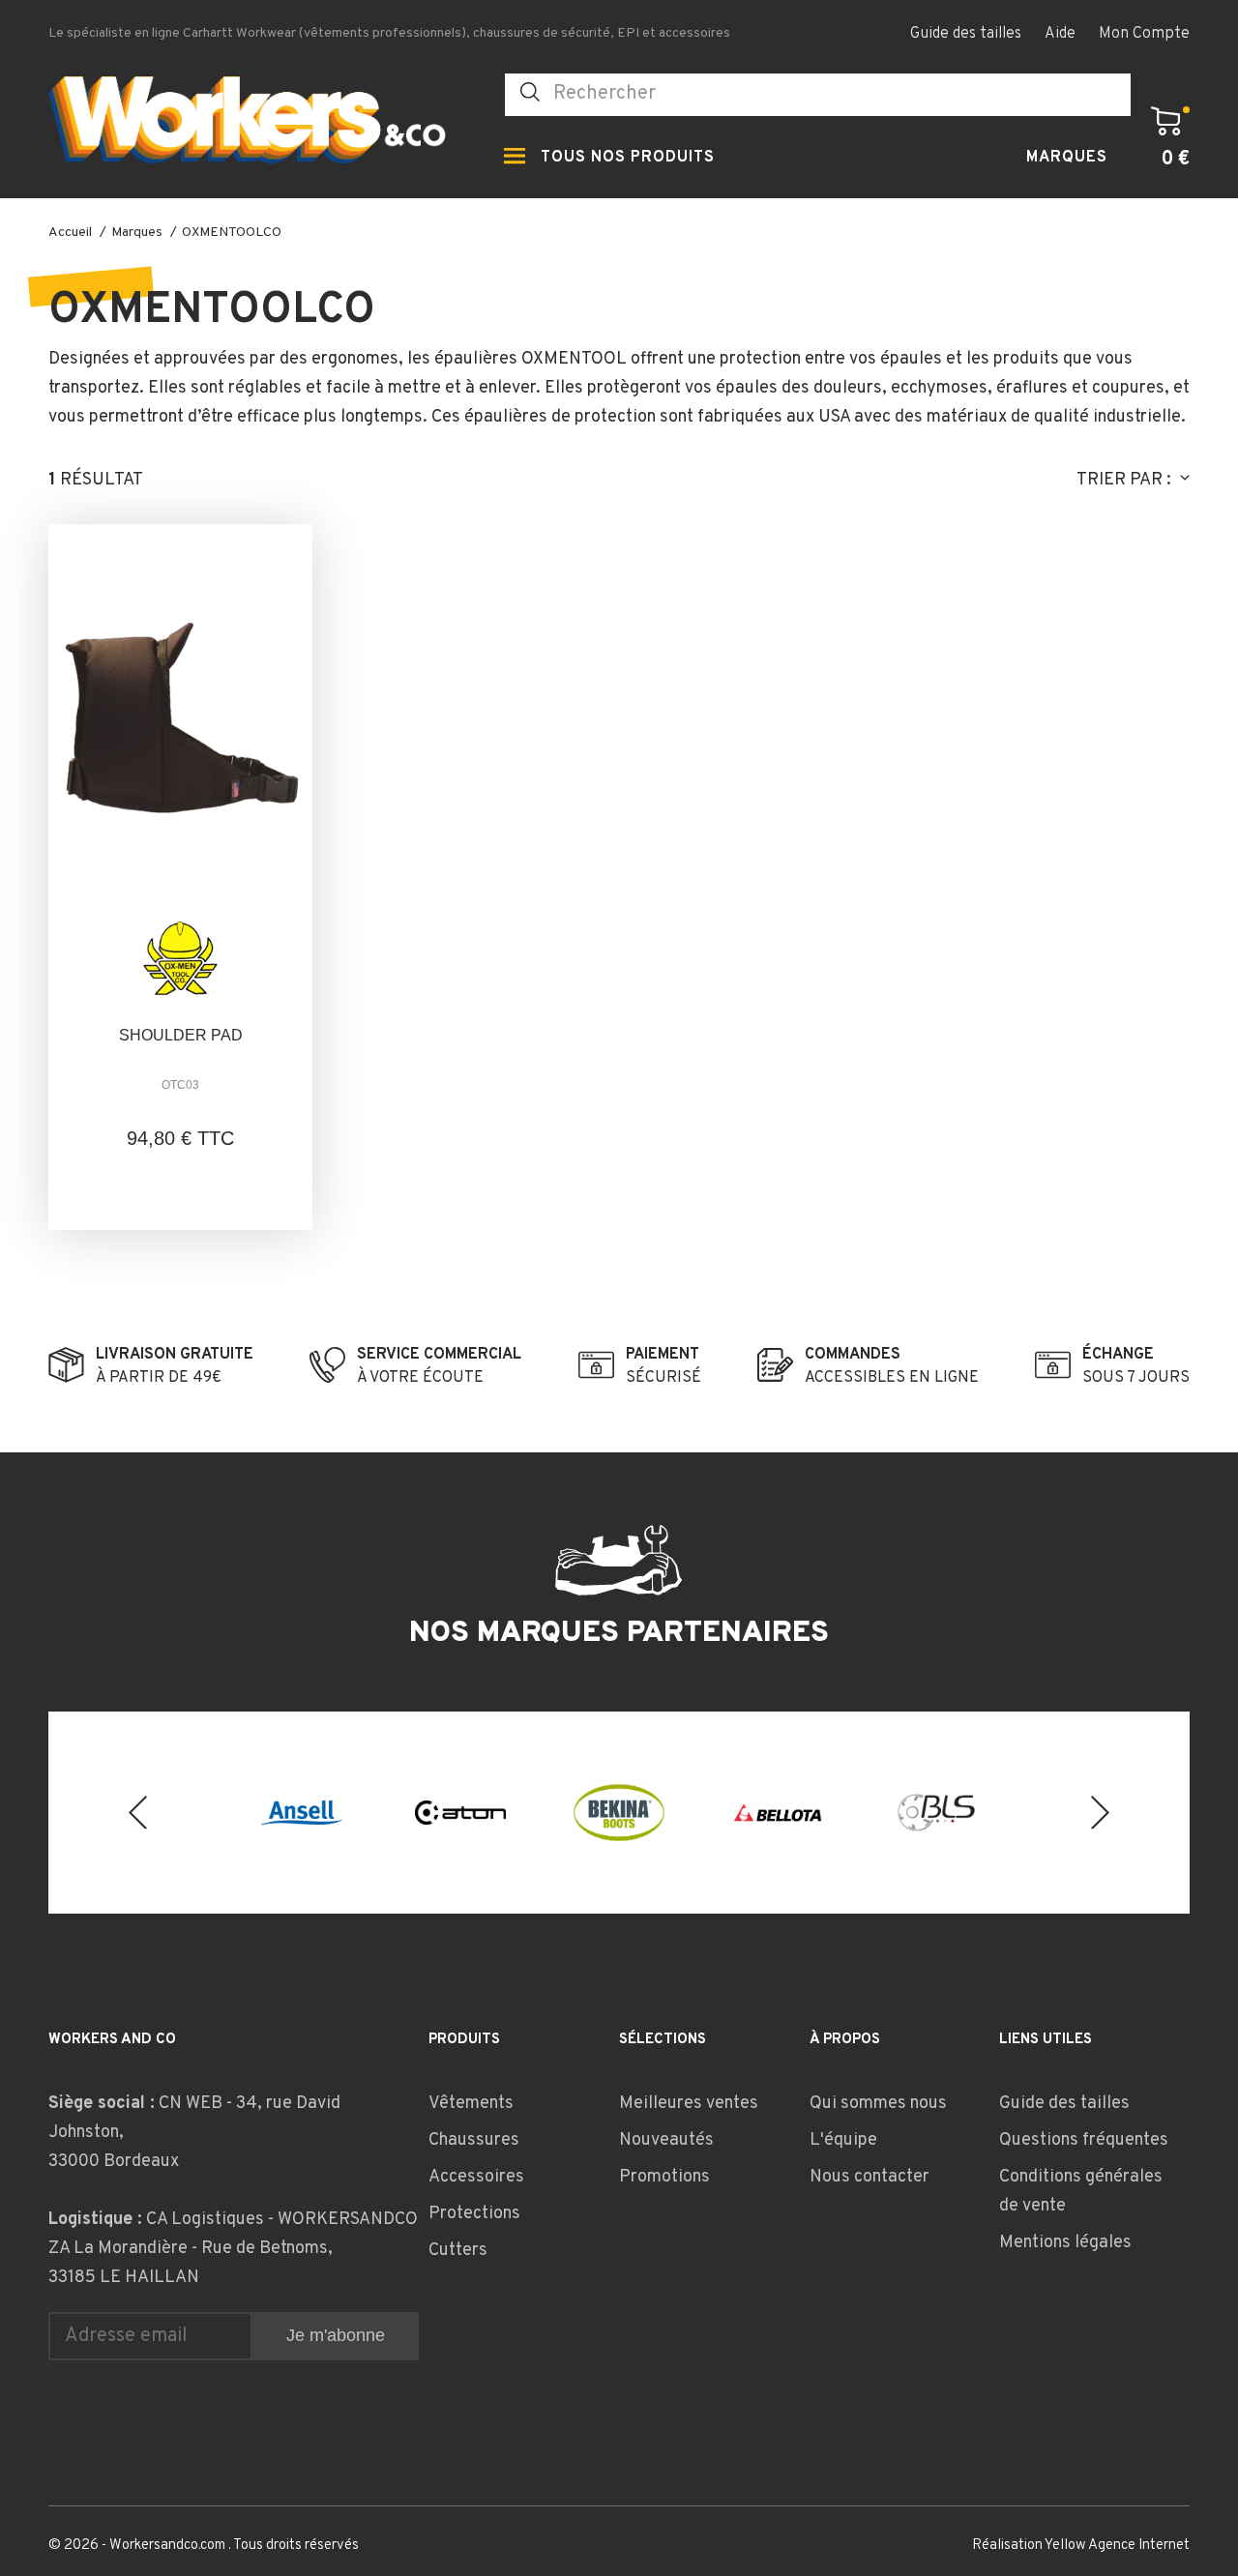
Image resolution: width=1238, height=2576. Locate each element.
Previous (138, 1813)
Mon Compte (1144, 34)
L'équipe (843, 2140)
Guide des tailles (966, 34)
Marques (1067, 158)
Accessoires (476, 2177)
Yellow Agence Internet (1117, 2546)
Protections (474, 2214)
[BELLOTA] (778, 1812)
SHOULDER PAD (181, 1035)
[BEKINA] (619, 1812)
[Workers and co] (262, 125)
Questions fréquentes (1084, 2140)
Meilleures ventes (689, 2104)
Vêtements (471, 2104)
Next (1100, 1813)
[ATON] (460, 1812)
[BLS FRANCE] (936, 1813)
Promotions (664, 2177)
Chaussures (474, 2140)
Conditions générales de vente (1081, 2192)
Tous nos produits (628, 158)
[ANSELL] (302, 1813)
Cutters (458, 2251)
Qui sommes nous (878, 2104)
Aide (1060, 34)
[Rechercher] (531, 92)
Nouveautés (666, 2140)
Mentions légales (1065, 2243)
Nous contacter (870, 2177)
